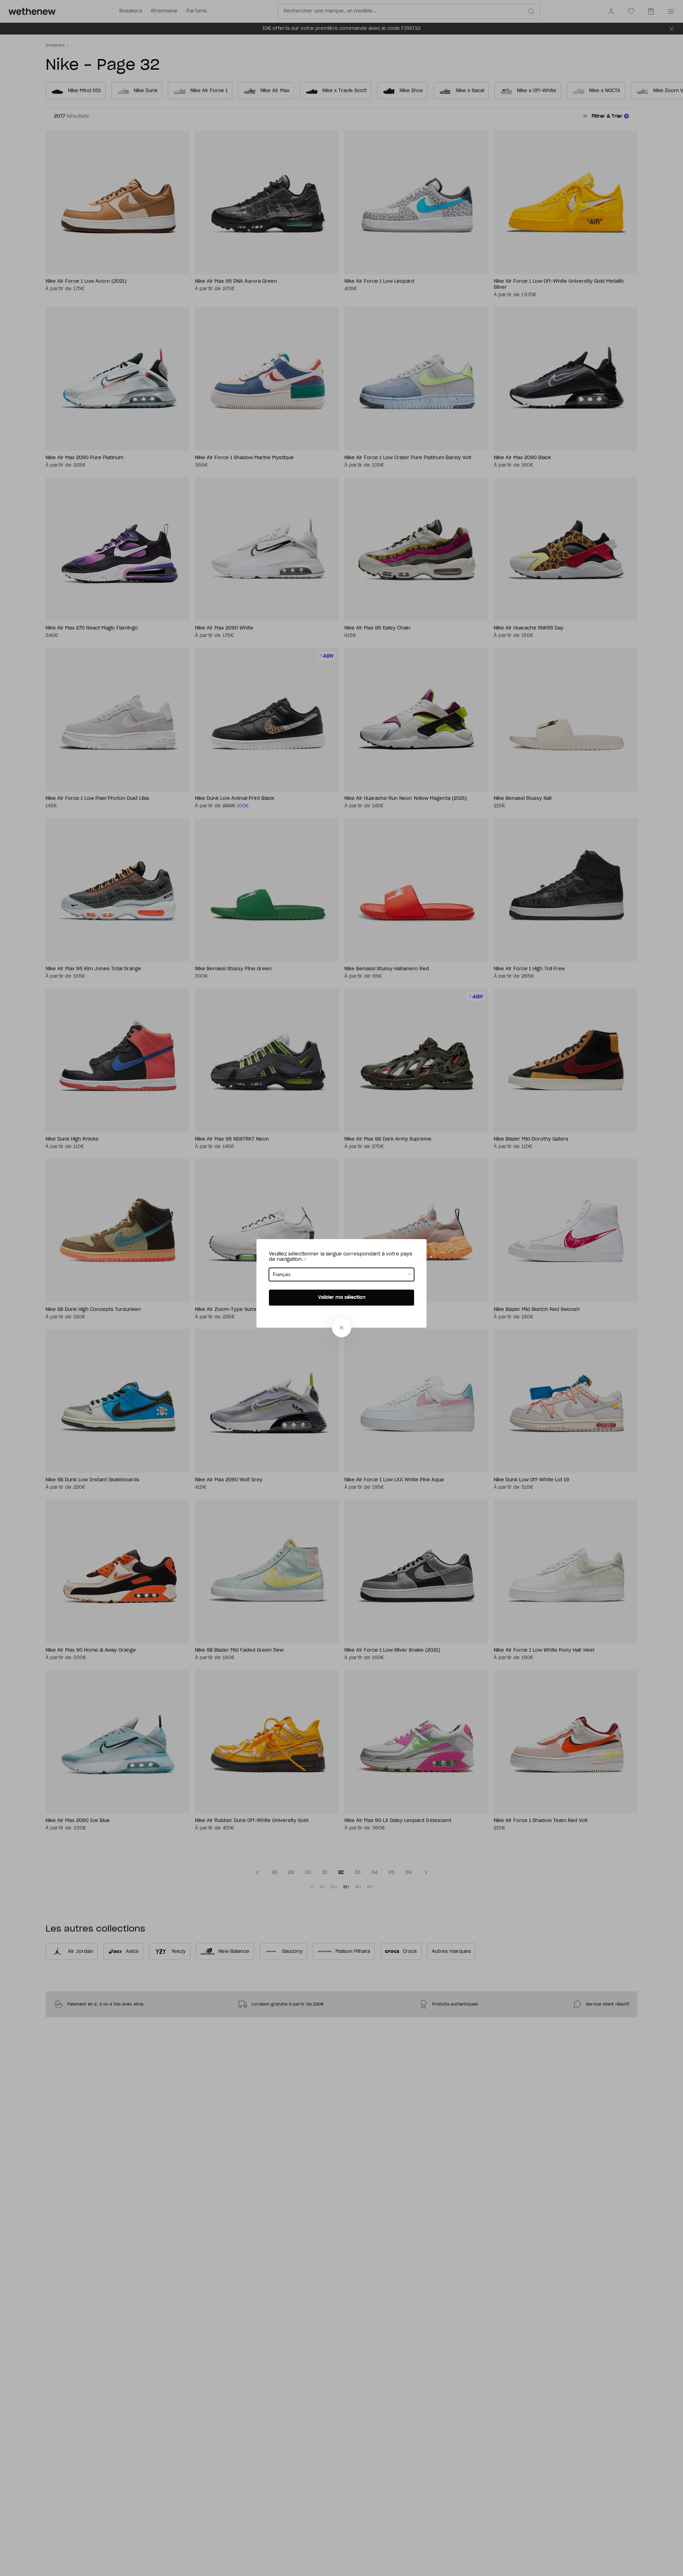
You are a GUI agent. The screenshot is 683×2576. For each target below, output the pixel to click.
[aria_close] (341, 1328)
